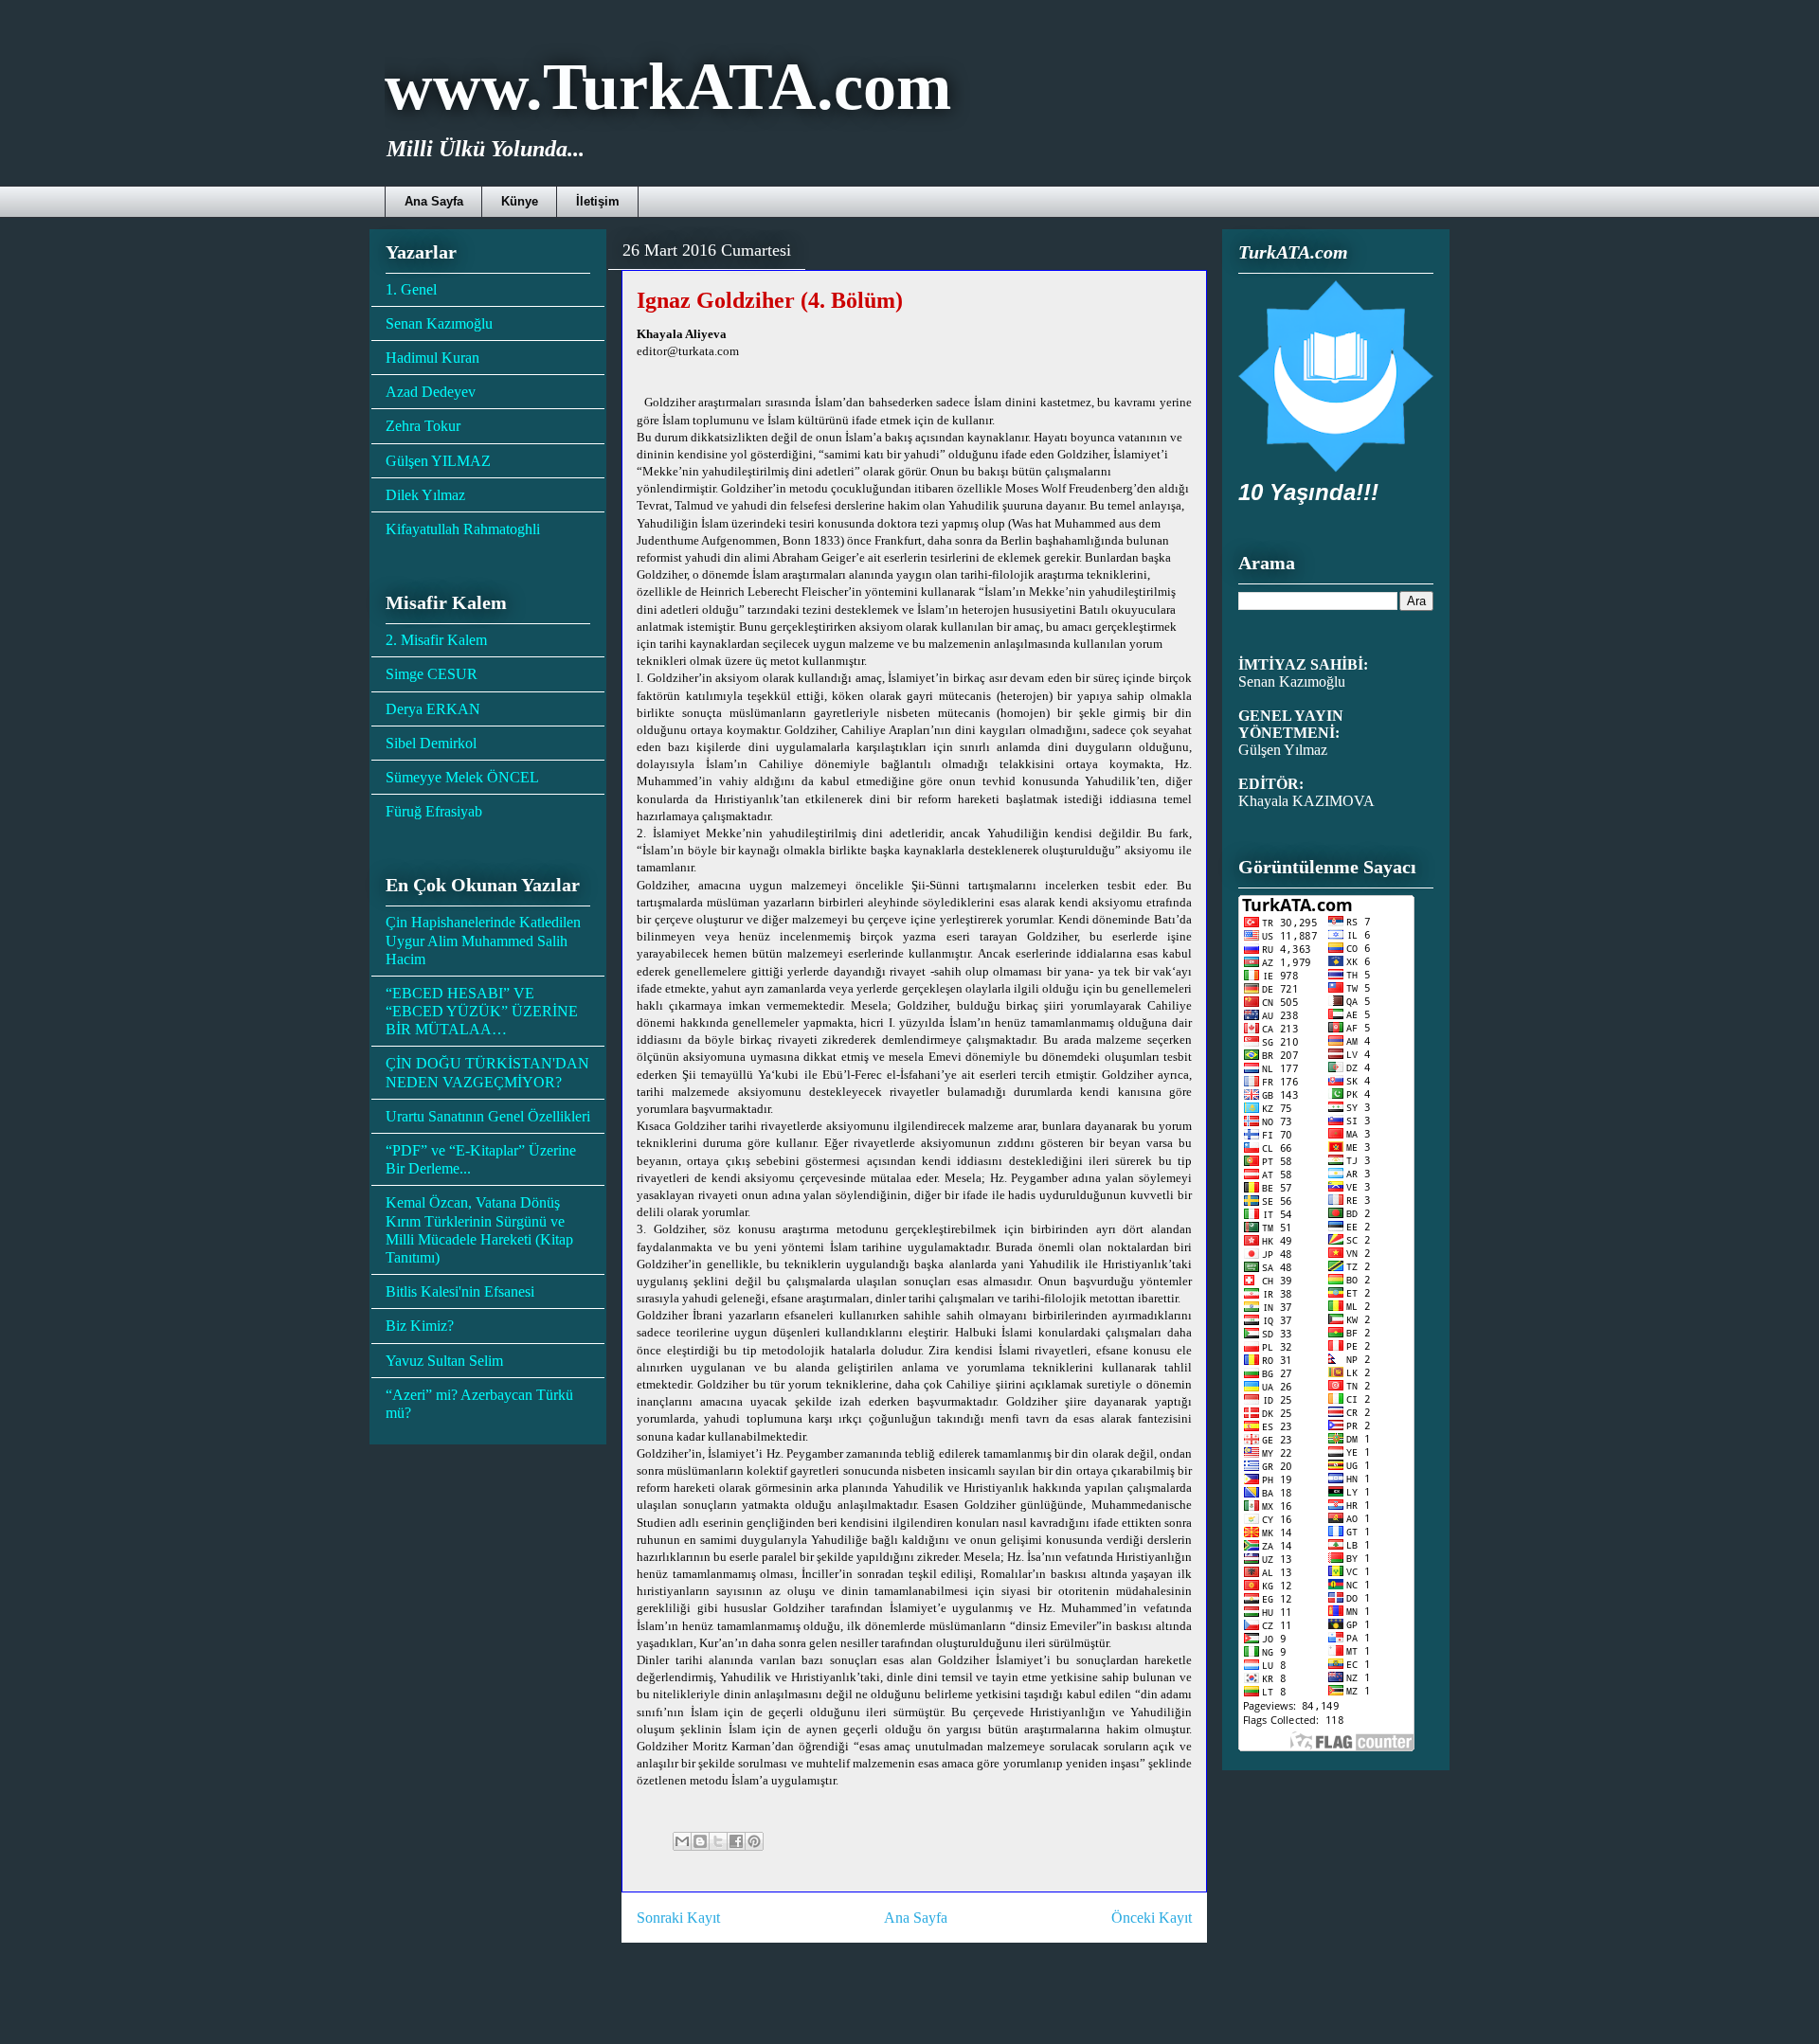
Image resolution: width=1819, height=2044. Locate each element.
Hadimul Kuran (432, 358)
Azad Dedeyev (431, 392)
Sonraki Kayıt (678, 1918)
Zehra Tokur (423, 426)
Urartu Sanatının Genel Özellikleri (488, 1116)
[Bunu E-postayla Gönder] (682, 1841)
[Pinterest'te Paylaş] (754, 1841)
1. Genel (411, 289)
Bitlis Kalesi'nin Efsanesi (460, 1291)
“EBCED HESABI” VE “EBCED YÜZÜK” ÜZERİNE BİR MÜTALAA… (482, 1011)
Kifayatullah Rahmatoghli (463, 529)
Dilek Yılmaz (425, 495)
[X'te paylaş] (718, 1841)
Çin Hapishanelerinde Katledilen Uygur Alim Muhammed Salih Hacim (483, 940)
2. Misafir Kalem (436, 640)
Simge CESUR (432, 674)
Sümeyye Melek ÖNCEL (462, 777)
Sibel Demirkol (431, 743)
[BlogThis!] (700, 1841)
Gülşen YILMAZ (438, 461)
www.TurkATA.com (668, 87)
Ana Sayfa (434, 201)
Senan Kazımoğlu (439, 323)
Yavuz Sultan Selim (444, 1361)
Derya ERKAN (433, 709)
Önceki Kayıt (1152, 1918)
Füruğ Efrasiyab (434, 811)
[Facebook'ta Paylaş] (736, 1841)
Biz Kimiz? (420, 1326)
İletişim (598, 201)
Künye (520, 201)
